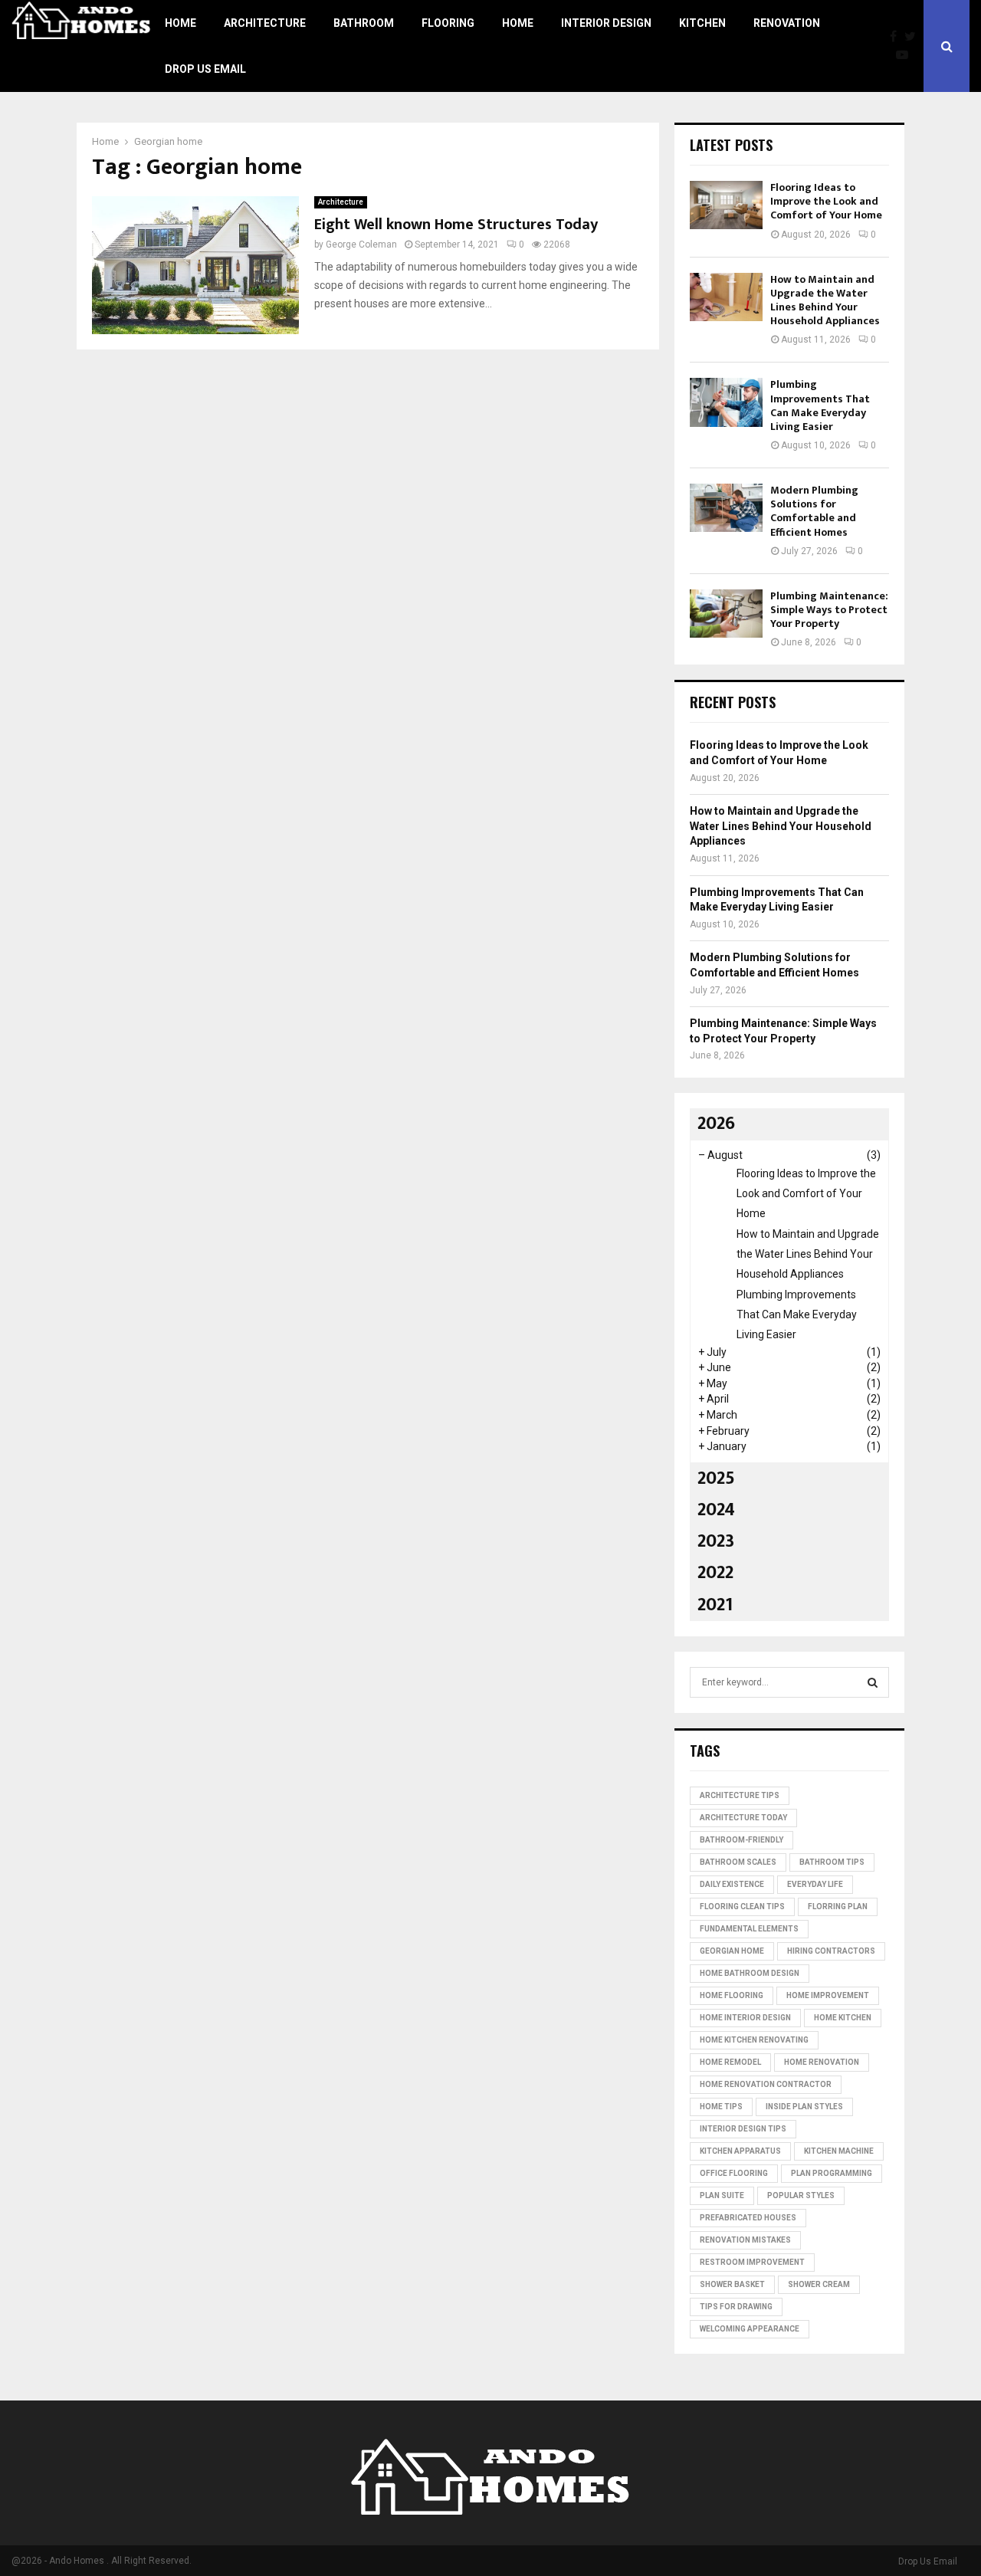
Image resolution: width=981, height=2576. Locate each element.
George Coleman (361, 244)
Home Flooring (732, 1995)
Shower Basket (732, 2284)
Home (180, 23)
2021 (715, 1605)
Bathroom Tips (832, 1862)
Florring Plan (838, 1907)
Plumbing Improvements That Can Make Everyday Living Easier (820, 405)
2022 (715, 1573)
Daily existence (732, 1884)
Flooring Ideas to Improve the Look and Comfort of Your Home (826, 201)
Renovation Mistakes (745, 2240)
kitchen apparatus (740, 2151)
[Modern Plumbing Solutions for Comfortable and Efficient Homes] (726, 508)
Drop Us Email (205, 69)
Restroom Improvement (752, 2262)
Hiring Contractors (831, 1951)
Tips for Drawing (736, 2307)
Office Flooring (734, 2173)
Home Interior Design (745, 2018)
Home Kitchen (843, 2018)
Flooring (448, 23)
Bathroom (364, 23)
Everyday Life (815, 1884)
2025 (716, 1478)
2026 (716, 1124)
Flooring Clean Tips (742, 1907)
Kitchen (702, 23)
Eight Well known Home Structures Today (456, 225)
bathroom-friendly (741, 1840)
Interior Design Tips (743, 2129)
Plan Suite (722, 2195)
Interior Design (606, 23)
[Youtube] (906, 55)
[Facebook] (897, 37)
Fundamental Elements (749, 1929)
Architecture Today (743, 1818)
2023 (716, 1541)
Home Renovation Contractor (766, 2084)
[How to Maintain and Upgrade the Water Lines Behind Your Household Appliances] (726, 297)
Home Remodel (730, 2062)
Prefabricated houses (748, 2218)
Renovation (787, 23)
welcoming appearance (750, 2329)
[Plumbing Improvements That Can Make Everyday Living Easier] (726, 402)
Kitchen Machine (839, 2151)
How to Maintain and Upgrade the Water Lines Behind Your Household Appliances (825, 300)
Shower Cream (819, 2284)
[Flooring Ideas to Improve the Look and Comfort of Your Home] (726, 205)
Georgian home (732, 1951)
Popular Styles (801, 2195)
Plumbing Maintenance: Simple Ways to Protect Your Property (829, 610)
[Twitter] (914, 37)
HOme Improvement (828, 1995)
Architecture (265, 23)
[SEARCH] (873, 1682)
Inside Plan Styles (804, 2107)
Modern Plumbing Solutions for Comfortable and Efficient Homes (814, 511)
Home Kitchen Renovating (754, 2040)
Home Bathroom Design (750, 1973)
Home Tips (721, 2107)
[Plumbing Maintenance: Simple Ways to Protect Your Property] (726, 614)
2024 (716, 1510)
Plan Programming (832, 2173)
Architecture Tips (740, 1795)
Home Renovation (822, 2062)
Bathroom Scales (738, 1862)
